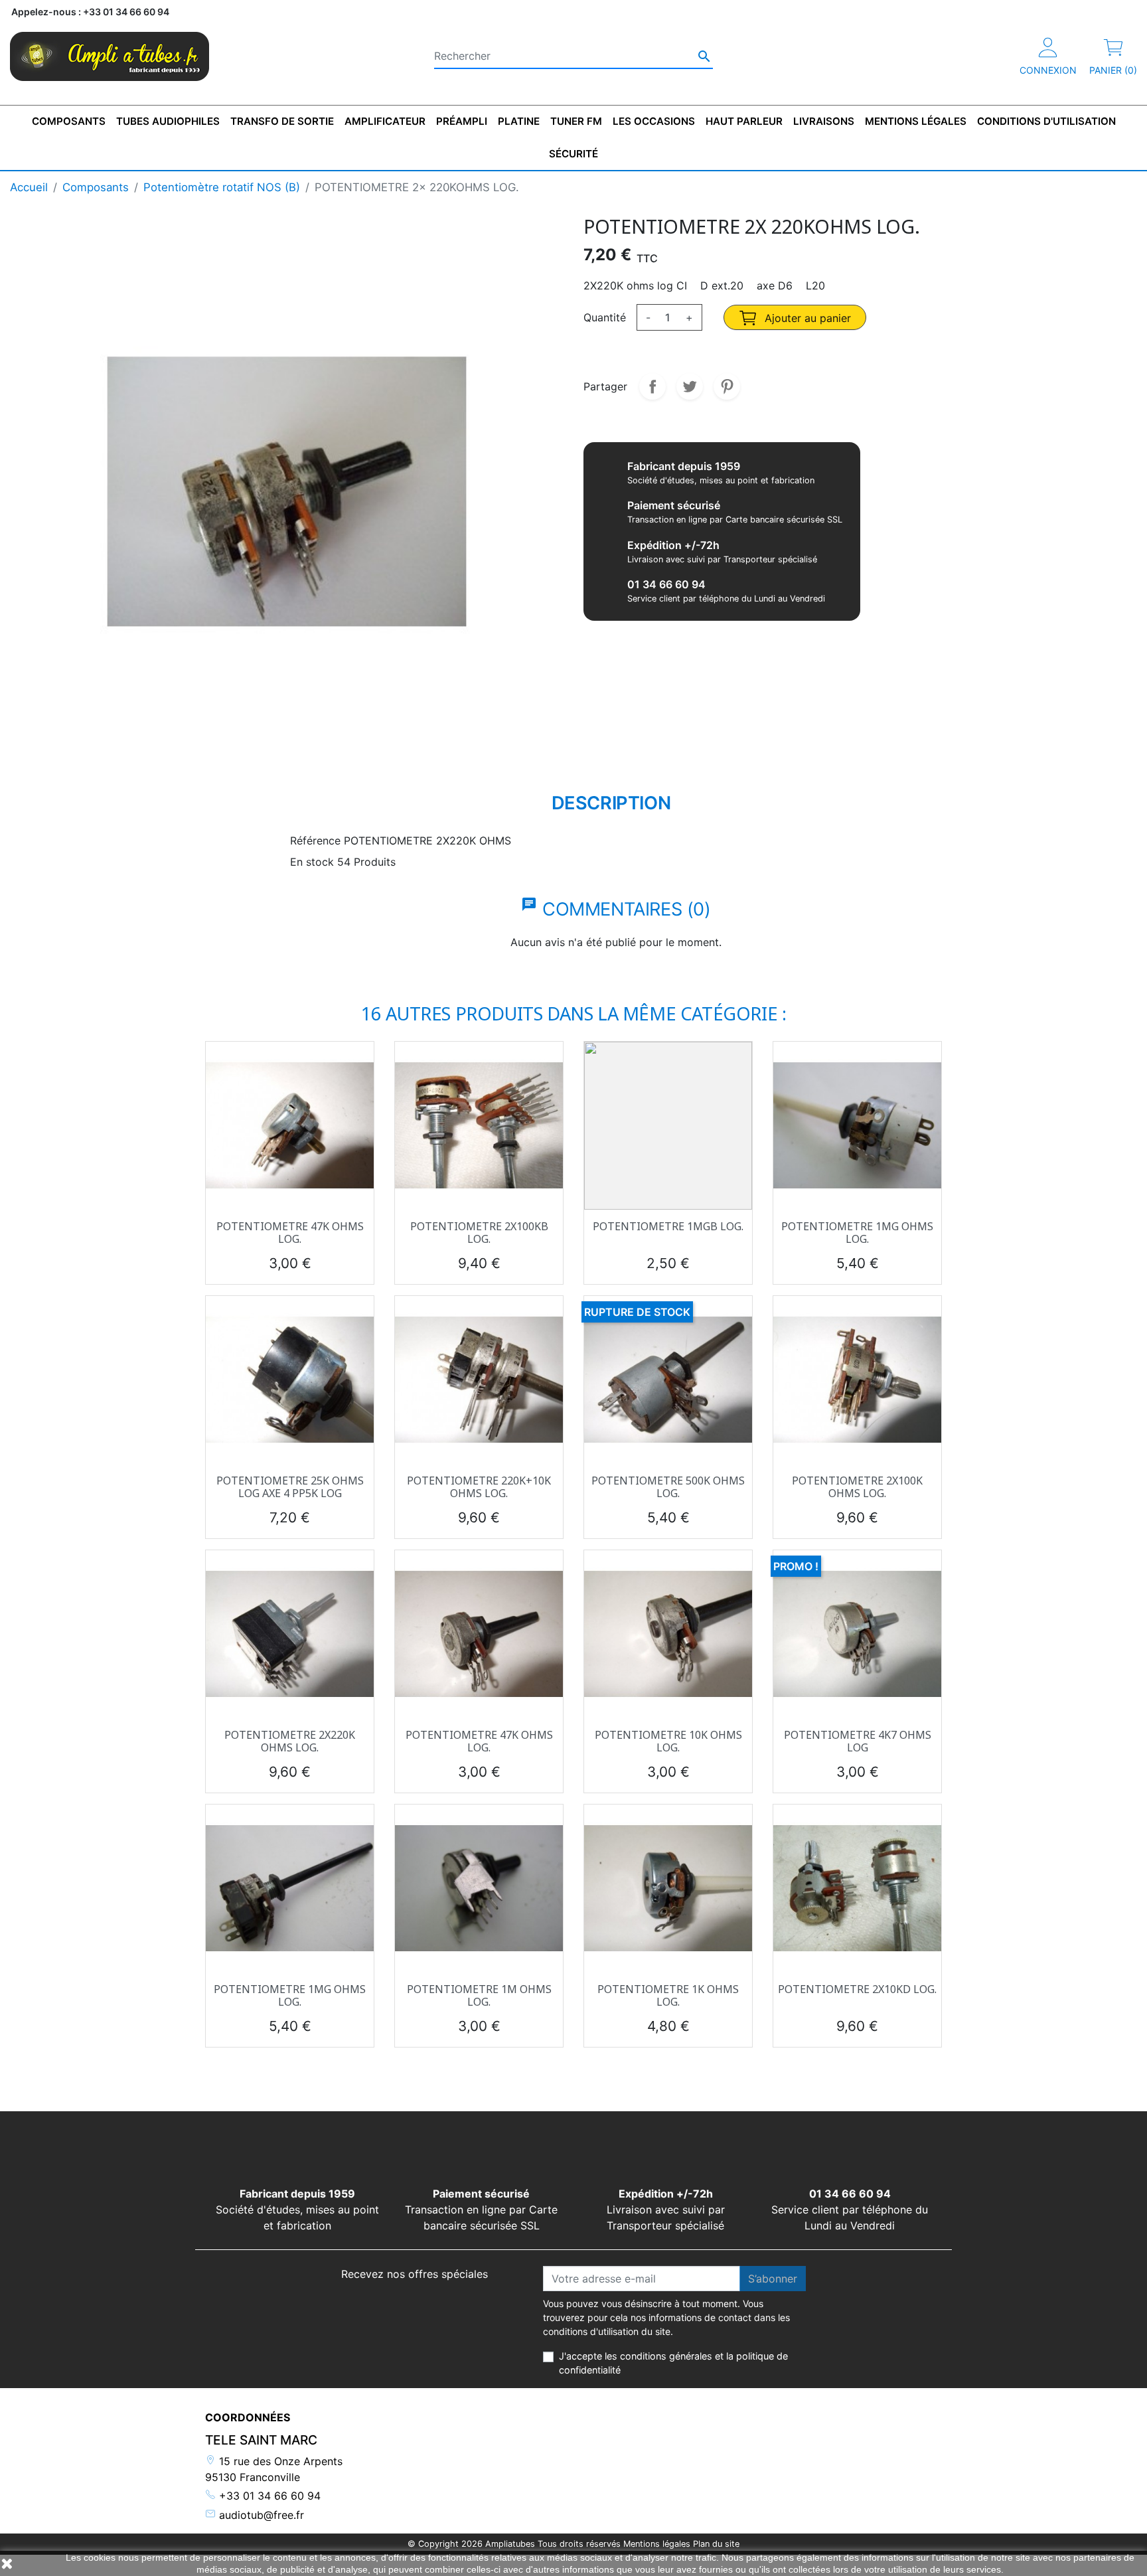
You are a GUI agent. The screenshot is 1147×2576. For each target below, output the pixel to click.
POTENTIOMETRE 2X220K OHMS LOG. (290, 1741)
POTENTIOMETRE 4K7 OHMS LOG (858, 1741)
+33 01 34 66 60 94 (268, 2496)
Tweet (690, 386)
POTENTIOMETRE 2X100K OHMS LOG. (857, 1487)
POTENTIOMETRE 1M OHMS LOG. (479, 1995)
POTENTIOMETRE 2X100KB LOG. (479, 1233)
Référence (315, 841)
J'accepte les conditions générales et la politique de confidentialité (673, 2363)
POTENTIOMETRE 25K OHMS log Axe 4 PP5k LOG (290, 1487)
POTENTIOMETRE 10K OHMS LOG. (668, 1741)
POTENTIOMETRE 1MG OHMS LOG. (857, 1233)
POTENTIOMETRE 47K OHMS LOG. (290, 1233)
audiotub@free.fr (260, 2515)
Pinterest (727, 386)
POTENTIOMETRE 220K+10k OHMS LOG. (479, 1487)
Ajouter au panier (806, 318)
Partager (652, 386)
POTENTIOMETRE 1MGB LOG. (668, 1226)
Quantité (605, 317)
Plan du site (716, 2544)
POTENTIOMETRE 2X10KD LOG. (857, 1989)
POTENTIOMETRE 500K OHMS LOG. (668, 1487)
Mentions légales (657, 2544)
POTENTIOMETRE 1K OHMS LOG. (668, 1995)
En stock (312, 862)
